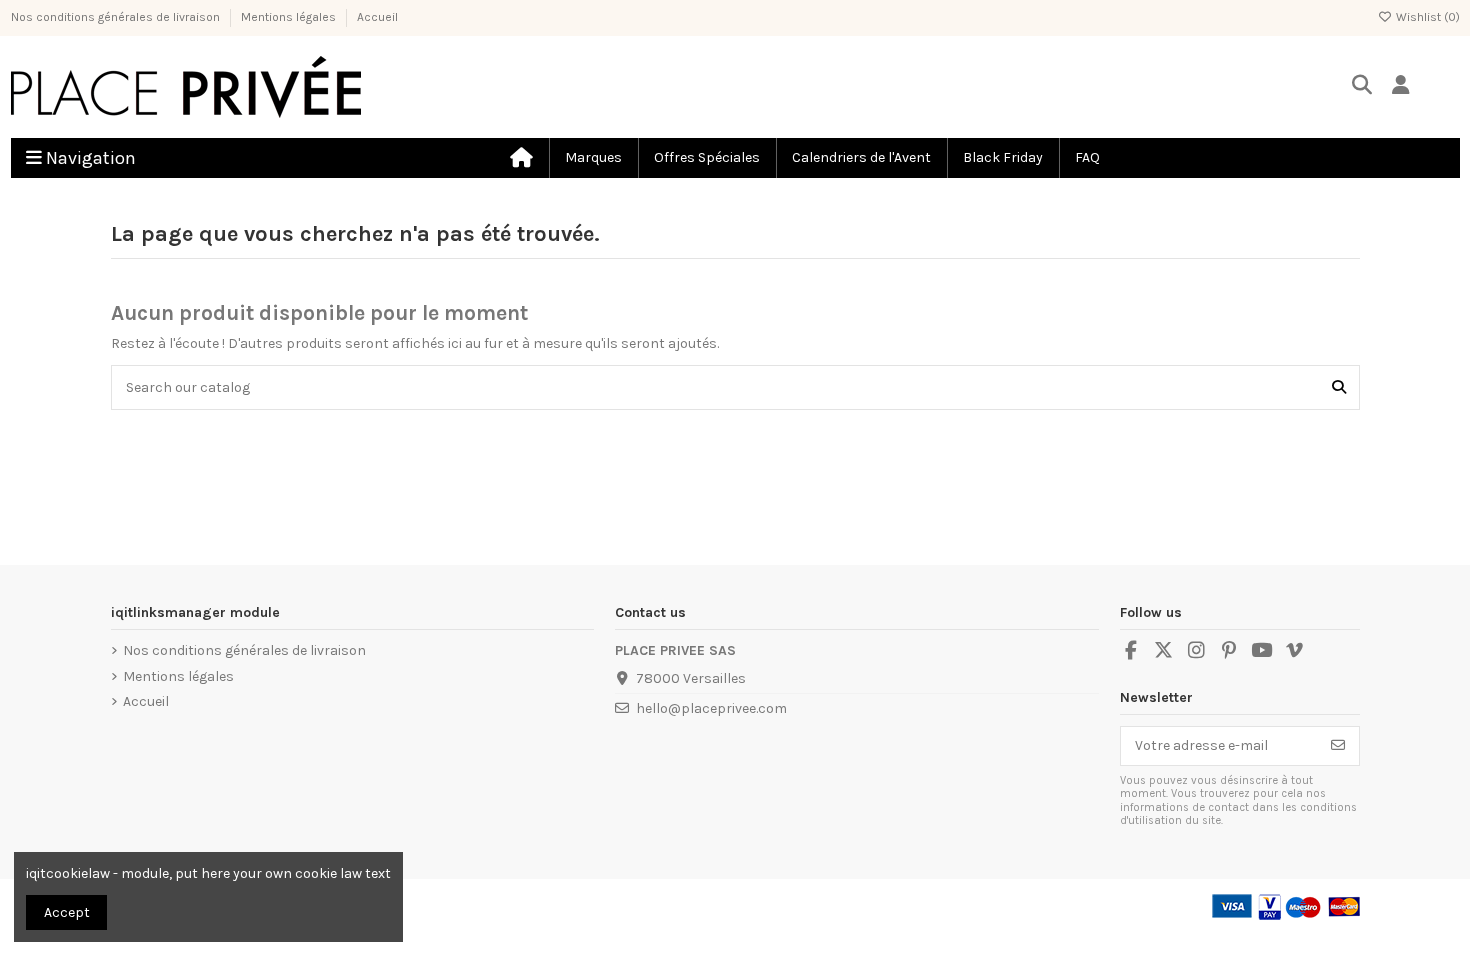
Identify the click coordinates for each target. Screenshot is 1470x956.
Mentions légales (290, 17)
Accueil (377, 17)
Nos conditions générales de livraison (117, 17)
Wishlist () (1426, 17)
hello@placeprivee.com (711, 708)
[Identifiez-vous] (1401, 86)
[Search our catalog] (1339, 387)
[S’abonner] (1338, 746)
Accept (67, 912)
